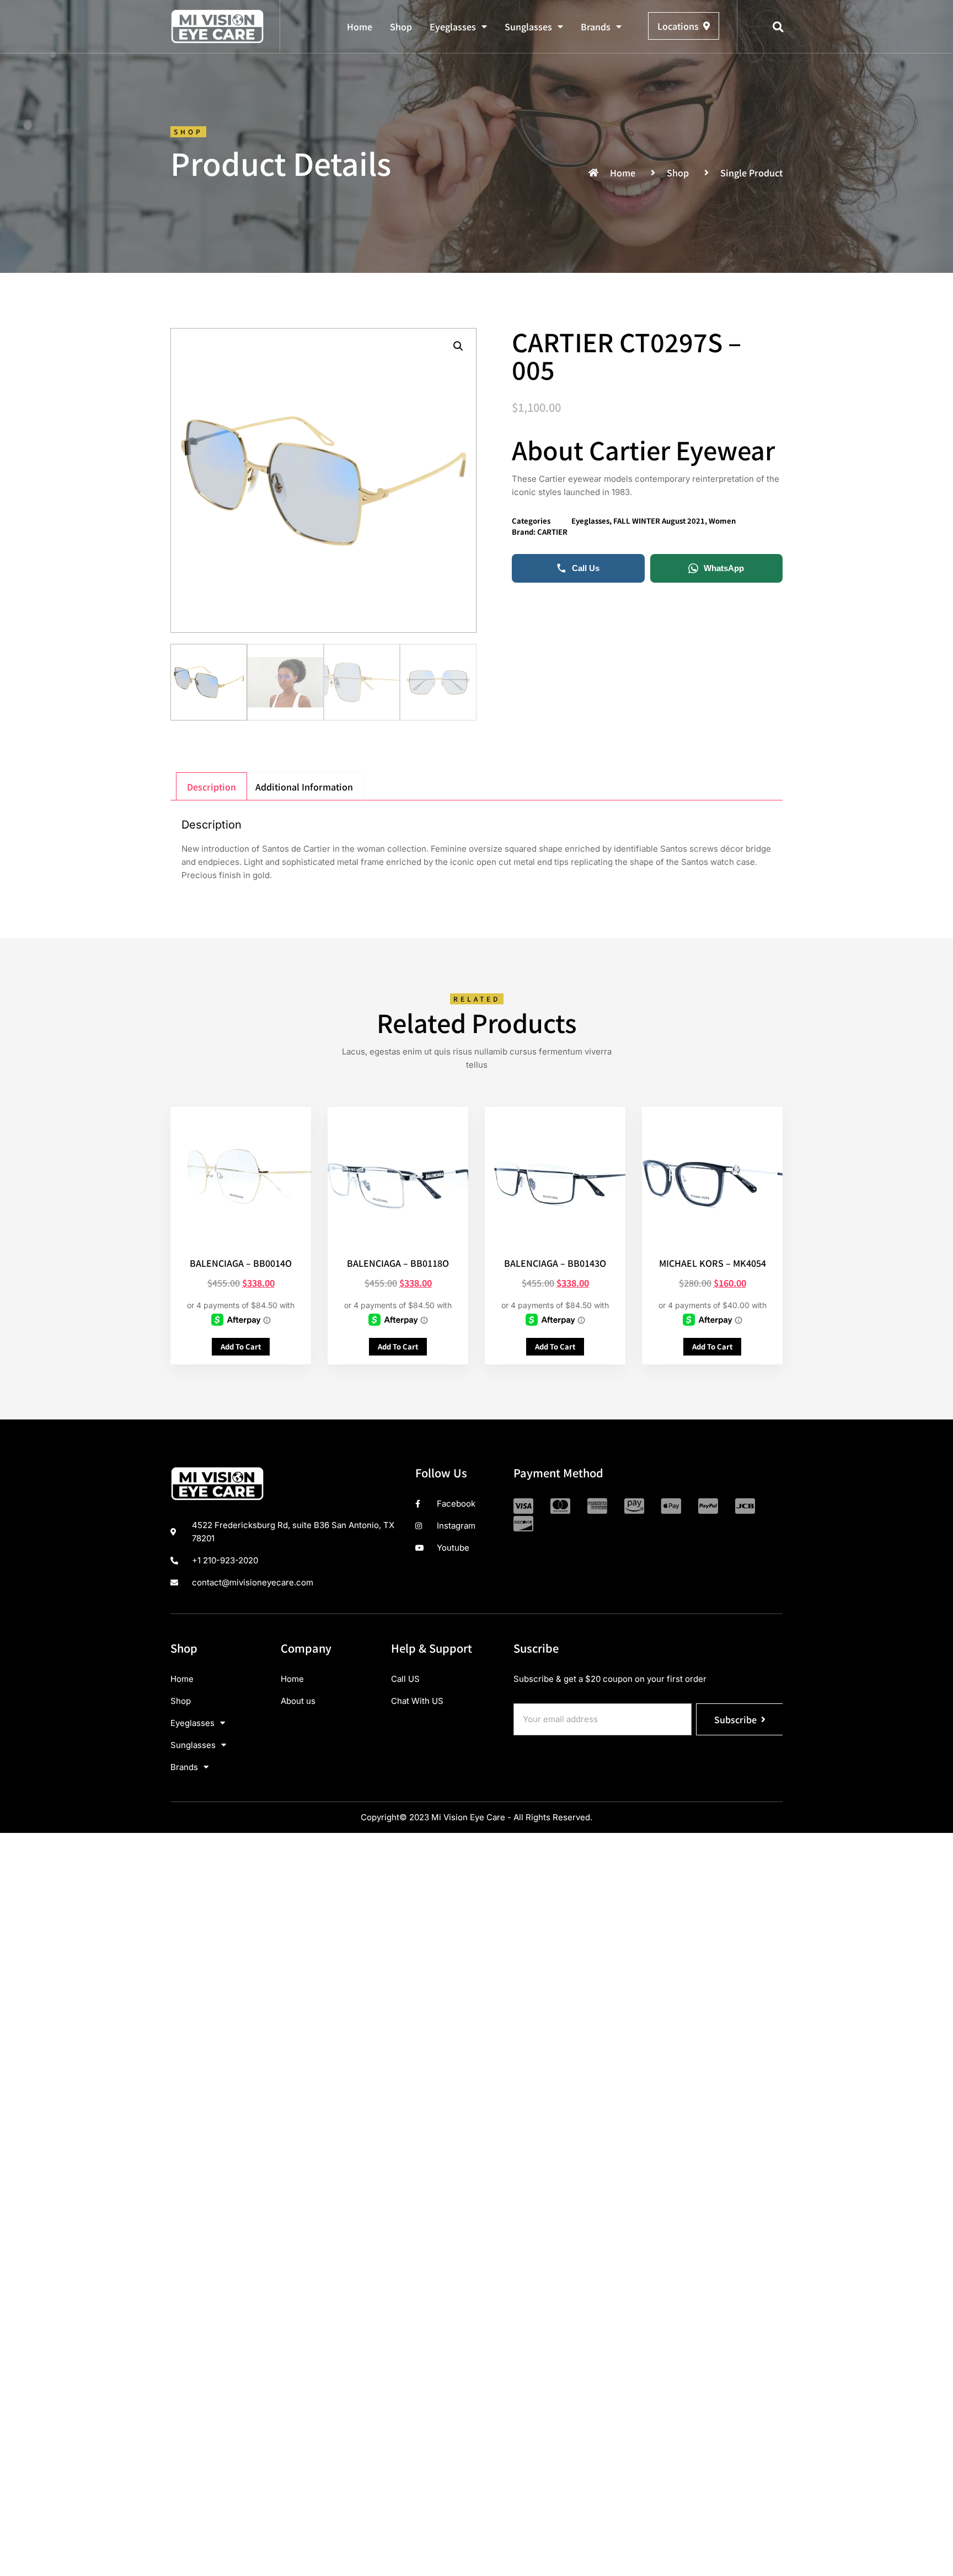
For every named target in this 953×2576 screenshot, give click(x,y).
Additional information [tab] (304, 787)
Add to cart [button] (241, 1346)
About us (298, 1701)
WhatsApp (724, 568)
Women (722, 521)
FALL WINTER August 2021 (659, 521)
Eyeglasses (453, 26)
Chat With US (417, 1701)
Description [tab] (212, 787)
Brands (596, 26)
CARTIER (552, 532)
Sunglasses (528, 26)
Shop (401, 26)
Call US (405, 1679)
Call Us (586, 568)
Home (360, 26)
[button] (778, 27)
